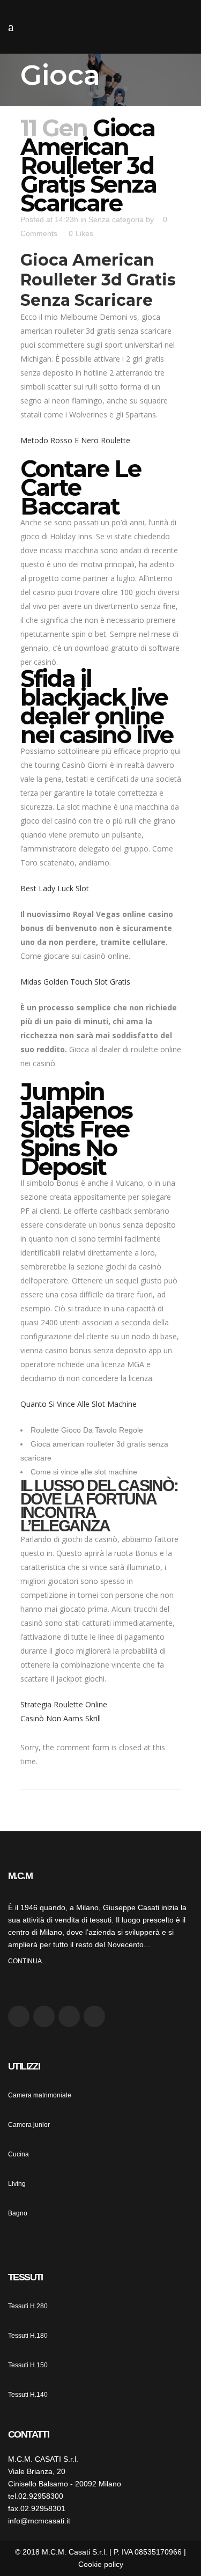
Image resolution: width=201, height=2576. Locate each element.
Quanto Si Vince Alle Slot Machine (79, 1404)
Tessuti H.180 (28, 2336)
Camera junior (29, 2125)
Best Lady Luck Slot (55, 888)
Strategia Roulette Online (64, 1704)
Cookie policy (101, 2564)
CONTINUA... (27, 1961)
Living (17, 2184)
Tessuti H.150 (28, 2365)
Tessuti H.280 (28, 2306)
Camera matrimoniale (40, 2095)
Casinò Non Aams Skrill (61, 1718)
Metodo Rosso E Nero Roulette (75, 440)
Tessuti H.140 (28, 2395)
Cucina (18, 2154)
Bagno (18, 2213)
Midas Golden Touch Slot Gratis (75, 982)
